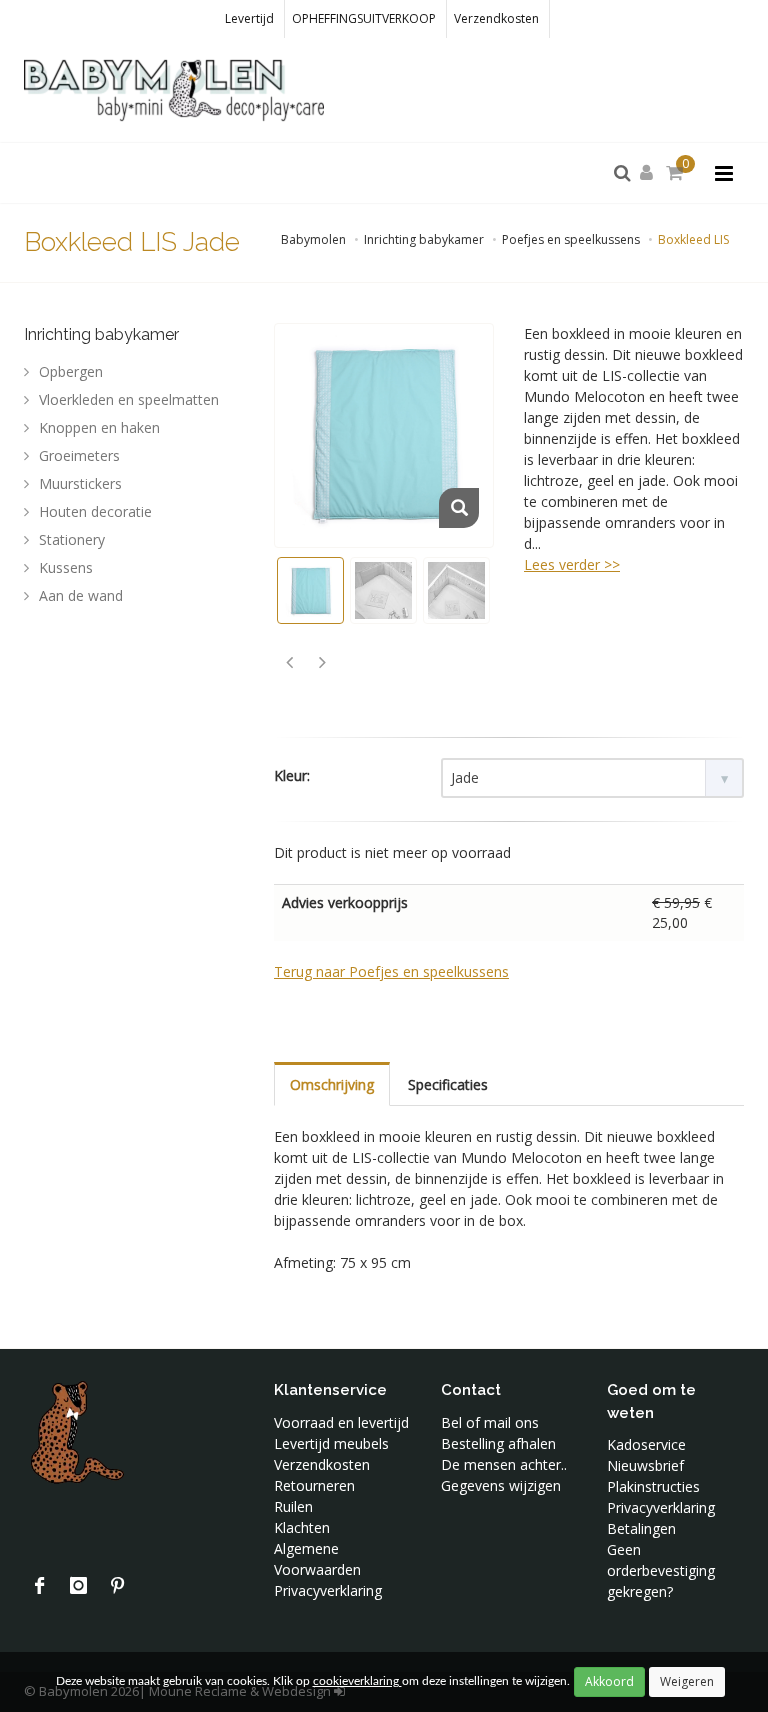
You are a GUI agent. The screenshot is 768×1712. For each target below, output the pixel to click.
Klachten (302, 1527)
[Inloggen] (650, 173)
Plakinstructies (653, 1486)
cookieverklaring (357, 1681)
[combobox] (592, 778)
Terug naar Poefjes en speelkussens (391, 971)
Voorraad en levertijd (341, 1422)
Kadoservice (646, 1444)
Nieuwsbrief (645, 1465)
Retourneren (314, 1485)
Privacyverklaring (328, 1590)
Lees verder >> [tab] (572, 564)
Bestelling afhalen (498, 1443)
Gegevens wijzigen (501, 1485)
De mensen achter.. (504, 1464)
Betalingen (641, 1528)
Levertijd (249, 18)
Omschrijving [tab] (332, 1084)
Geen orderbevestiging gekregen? (661, 1570)
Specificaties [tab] (448, 1084)
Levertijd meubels (331, 1443)
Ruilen (293, 1506)
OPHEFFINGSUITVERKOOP (364, 18)
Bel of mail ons (490, 1422)
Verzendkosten (496, 18)
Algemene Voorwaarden (317, 1559)
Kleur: (292, 775)
